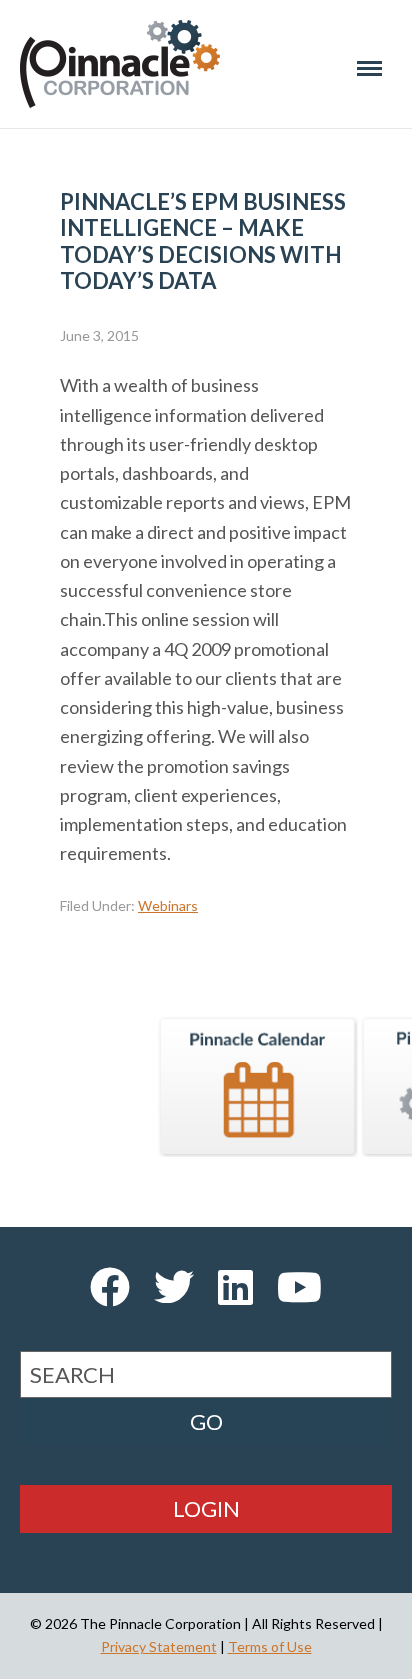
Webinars (168, 905)
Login (206, 1508)
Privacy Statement (159, 1646)
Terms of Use (270, 1646)
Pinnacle (120, 64)
